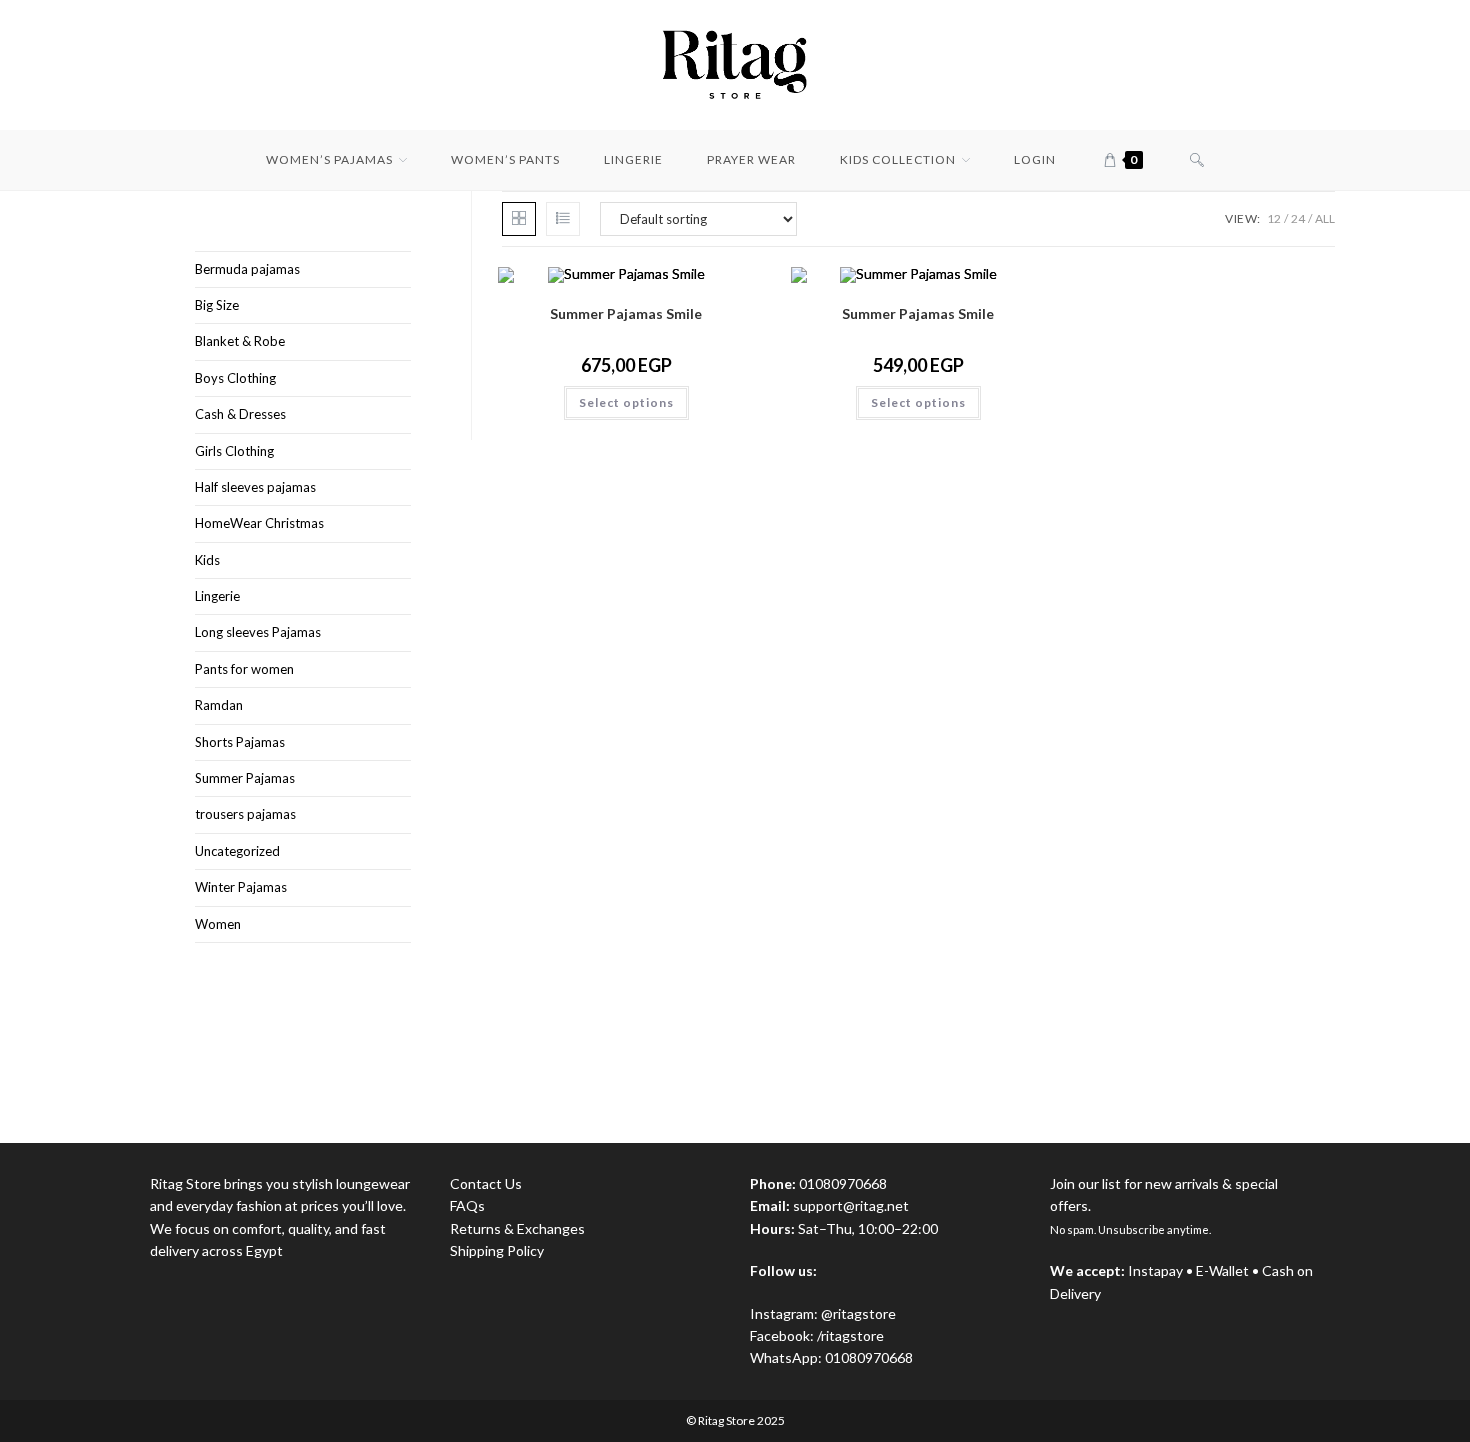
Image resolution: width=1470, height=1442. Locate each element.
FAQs (467, 1205)
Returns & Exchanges (517, 1228)
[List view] (563, 219)
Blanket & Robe (240, 341)
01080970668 (869, 1357)
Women (218, 924)
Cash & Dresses (240, 414)
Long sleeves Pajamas (258, 632)
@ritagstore (858, 1313)
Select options (626, 402)
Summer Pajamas (245, 778)
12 (1274, 218)
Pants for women (244, 669)
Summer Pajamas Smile (626, 313)
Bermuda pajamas (247, 269)
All (1325, 218)
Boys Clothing (235, 378)
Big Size (217, 305)
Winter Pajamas (241, 887)
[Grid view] (519, 219)
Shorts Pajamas (240, 742)
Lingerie (217, 596)
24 (1298, 218)
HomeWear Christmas (259, 523)
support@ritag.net (851, 1205)
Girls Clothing (234, 451)
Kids (207, 560)
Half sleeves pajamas (255, 487)
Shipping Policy (497, 1250)
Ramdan (219, 705)
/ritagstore (850, 1335)
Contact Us (486, 1183)
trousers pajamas (245, 814)
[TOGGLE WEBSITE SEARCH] (1197, 160)
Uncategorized (237, 851)
